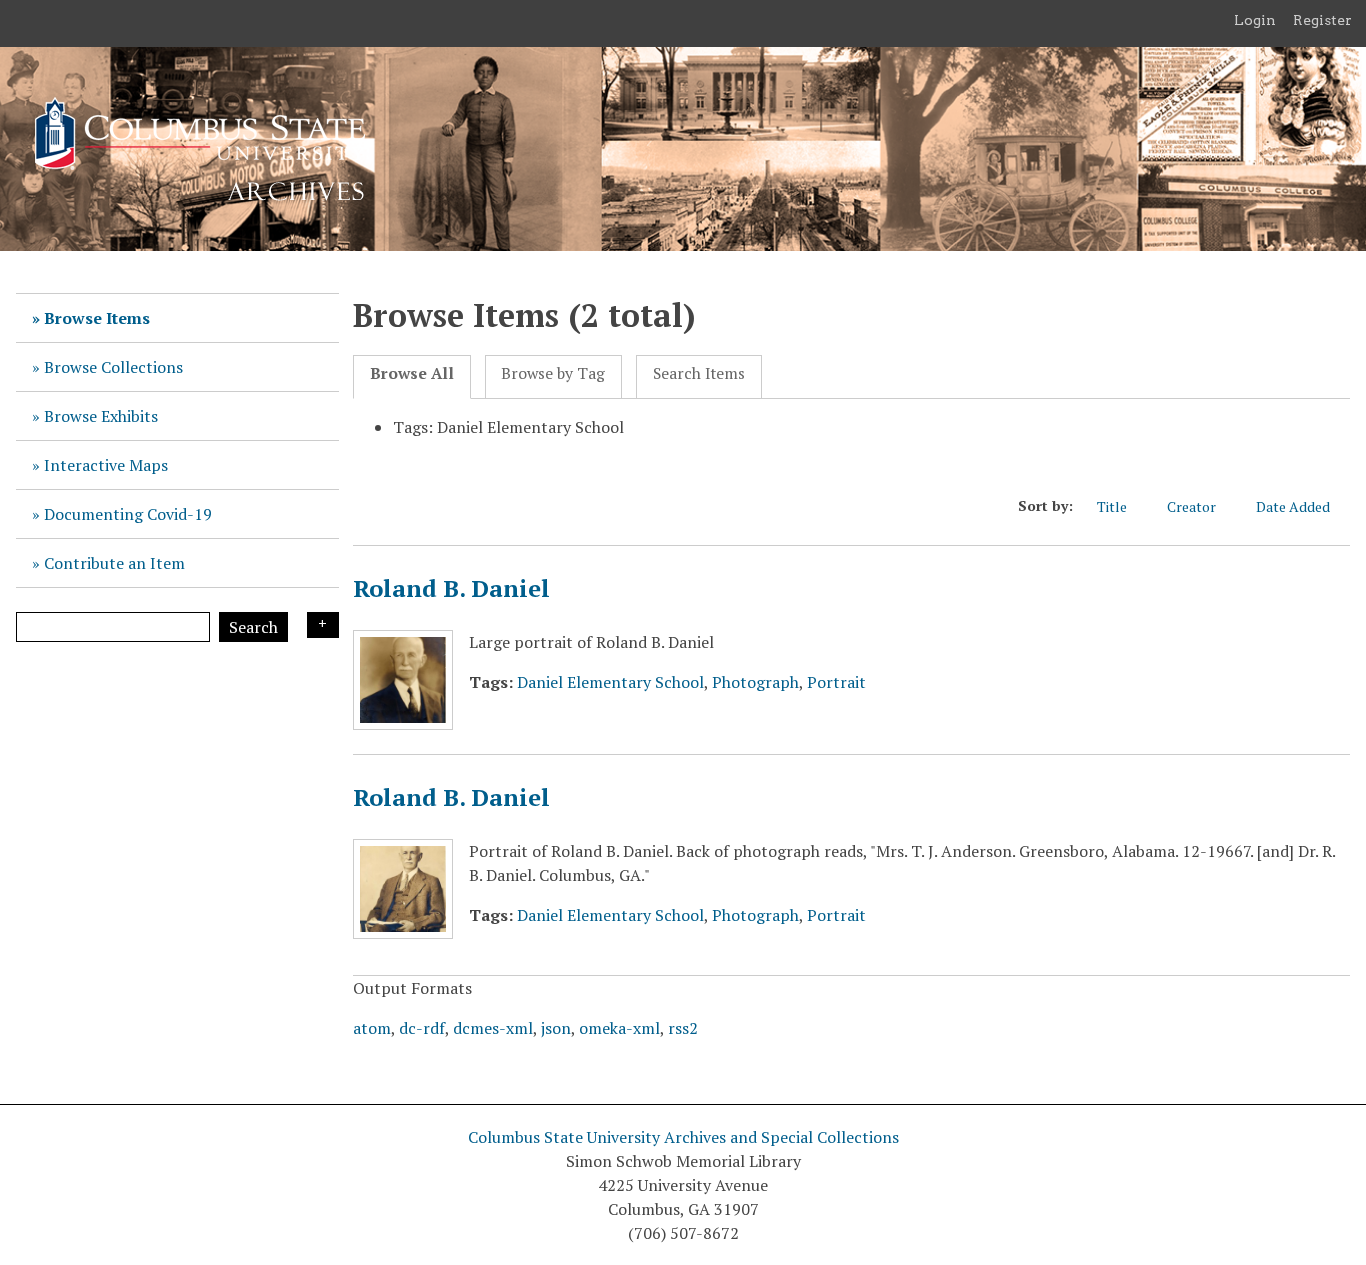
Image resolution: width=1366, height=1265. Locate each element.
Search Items (699, 373)
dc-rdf (422, 1028)
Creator (1191, 506)
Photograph (755, 682)
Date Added (1293, 506)
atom (372, 1028)
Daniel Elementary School (610, 682)
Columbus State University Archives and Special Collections (683, 1137)
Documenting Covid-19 (128, 514)
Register (1322, 20)
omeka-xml (619, 1028)
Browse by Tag (553, 373)
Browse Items (97, 318)
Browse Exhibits (101, 416)
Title (1112, 506)
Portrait (836, 682)
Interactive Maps (106, 465)
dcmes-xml (493, 1028)
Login (1255, 20)
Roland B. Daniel (451, 588)
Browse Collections (113, 367)
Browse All (412, 373)
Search (253, 627)
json (556, 1028)
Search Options (323, 625)
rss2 (683, 1028)
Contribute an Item (114, 563)
